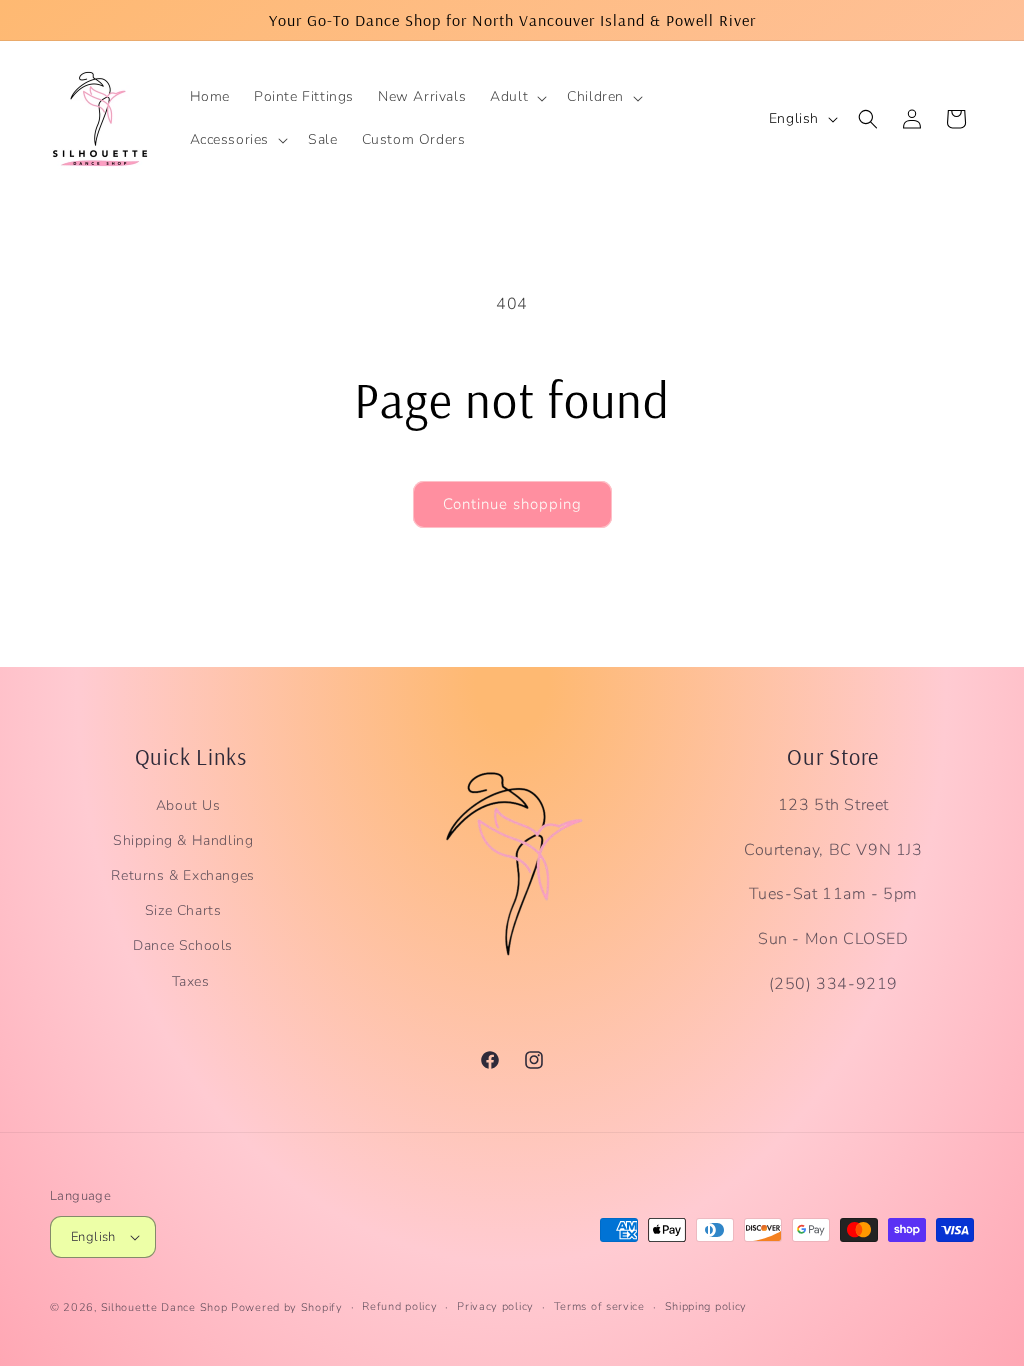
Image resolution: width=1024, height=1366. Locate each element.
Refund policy (399, 1306)
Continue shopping (512, 504)
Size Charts (183, 910)
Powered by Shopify (287, 1307)
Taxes (191, 981)
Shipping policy (706, 1306)
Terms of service (599, 1306)
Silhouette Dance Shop (164, 1307)
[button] (516, 97)
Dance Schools (183, 945)
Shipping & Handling (183, 840)
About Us (188, 805)
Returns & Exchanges (182, 875)
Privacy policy (495, 1306)
